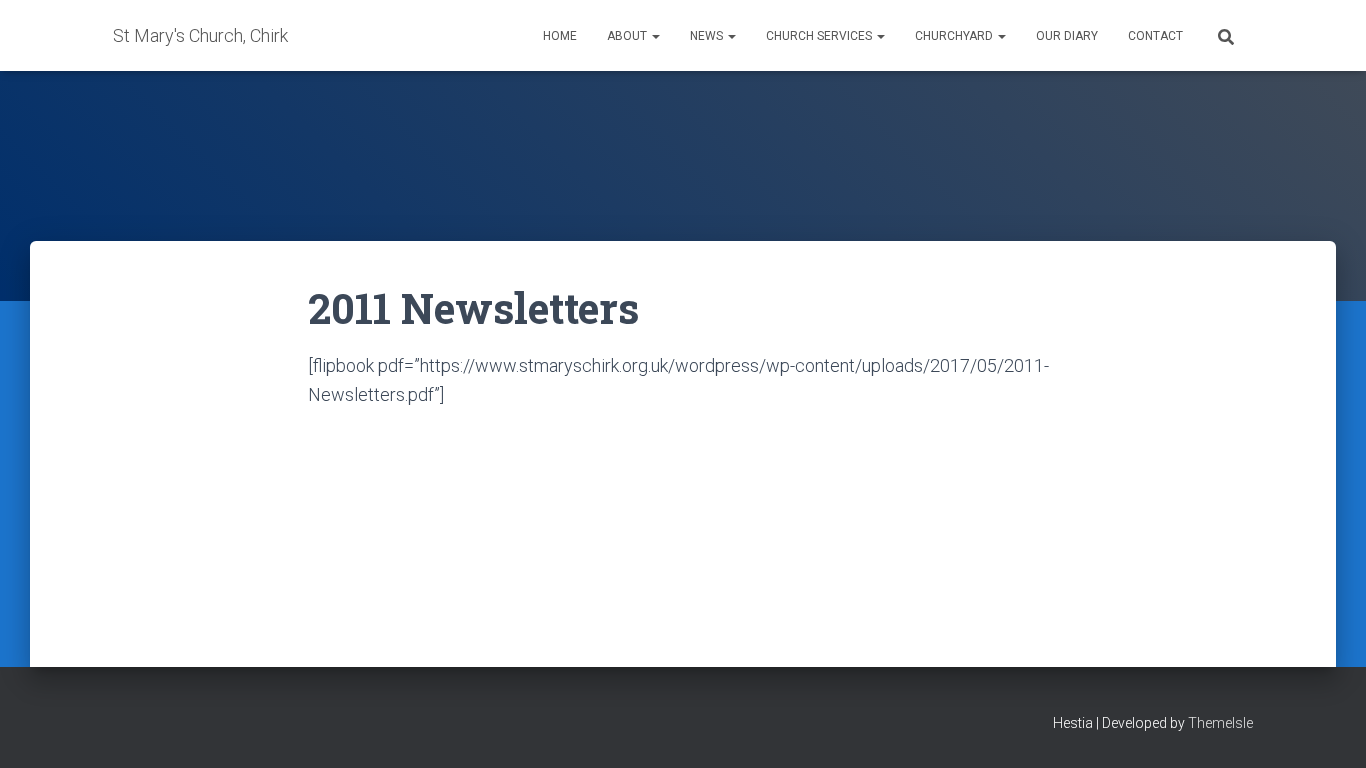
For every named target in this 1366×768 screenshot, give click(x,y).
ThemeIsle (1220, 723)
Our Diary (1067, 36)
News (708, 36)
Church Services (820, 36)
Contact (1155, 36)
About (628, 36)
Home (560, 36)
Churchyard (955, 36)
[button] (655, 36)
